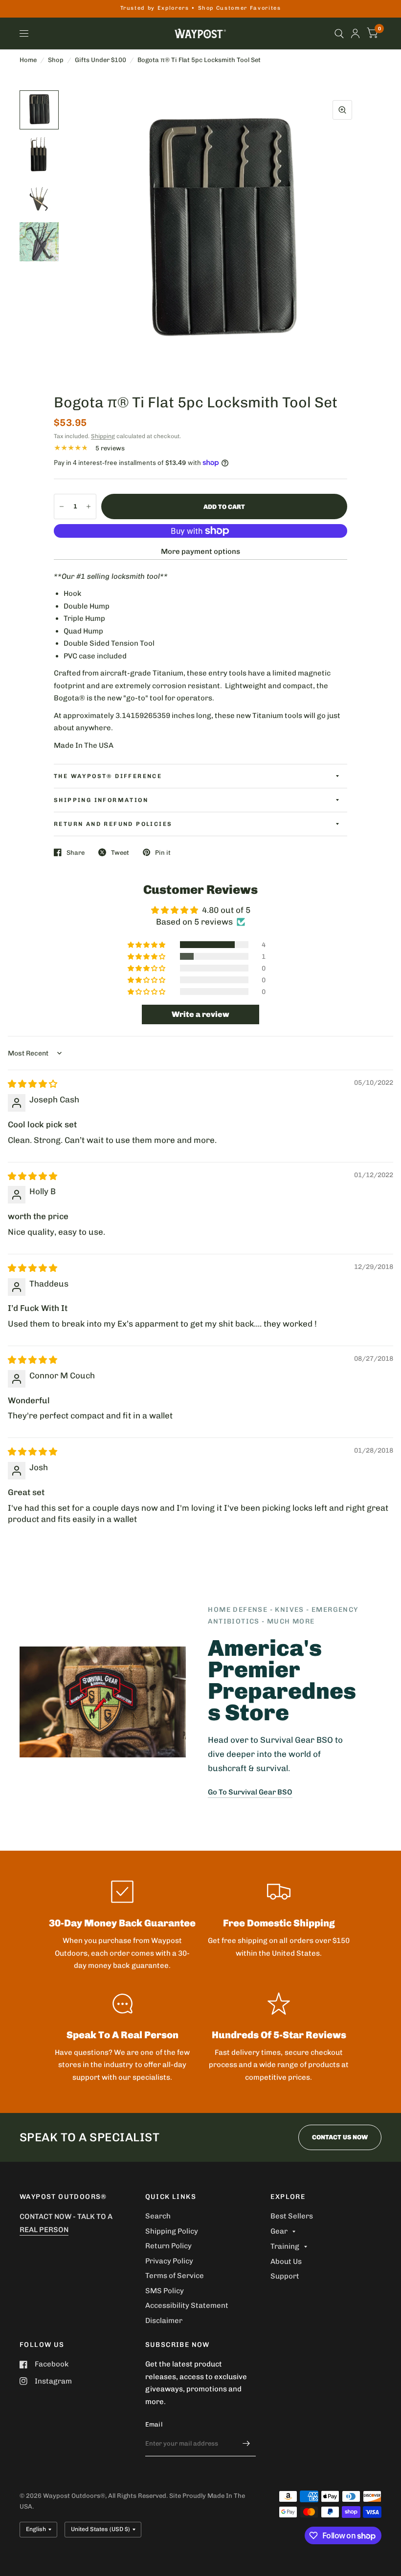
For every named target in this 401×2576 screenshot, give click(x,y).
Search (158, 2216)
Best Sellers (292, 2216)
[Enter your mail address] (246, 2444)
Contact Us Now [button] (340, 2137)
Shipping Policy (172, 2231)
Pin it (163, 853)
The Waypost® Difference (108, 776)
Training (285, 2246)
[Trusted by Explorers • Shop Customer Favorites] (201, 9)
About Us (286, 2261)
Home (28, 60)
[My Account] (355, 33)
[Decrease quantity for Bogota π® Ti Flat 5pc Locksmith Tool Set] (62, 507)
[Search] (339, 33)
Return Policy (168, 2246)
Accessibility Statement (187, 2305)
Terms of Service (175, 2276)
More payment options (200, 551)
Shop (56, 60)
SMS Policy (165, 2291)
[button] (147, 945)
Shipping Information (101, 800)
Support (285, 2276)
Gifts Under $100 (100, 60)
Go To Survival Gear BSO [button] (250, 1792)
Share (76, 853)
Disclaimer (164, 2321)
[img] (33, 1084)
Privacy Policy (169, 2261)
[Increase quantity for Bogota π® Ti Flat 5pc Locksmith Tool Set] (89, 507)
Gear (279, 2231)
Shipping (103, 436)
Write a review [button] (200, 1014)
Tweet (120, 853)
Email (154, 2424)
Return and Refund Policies (113, 824)
